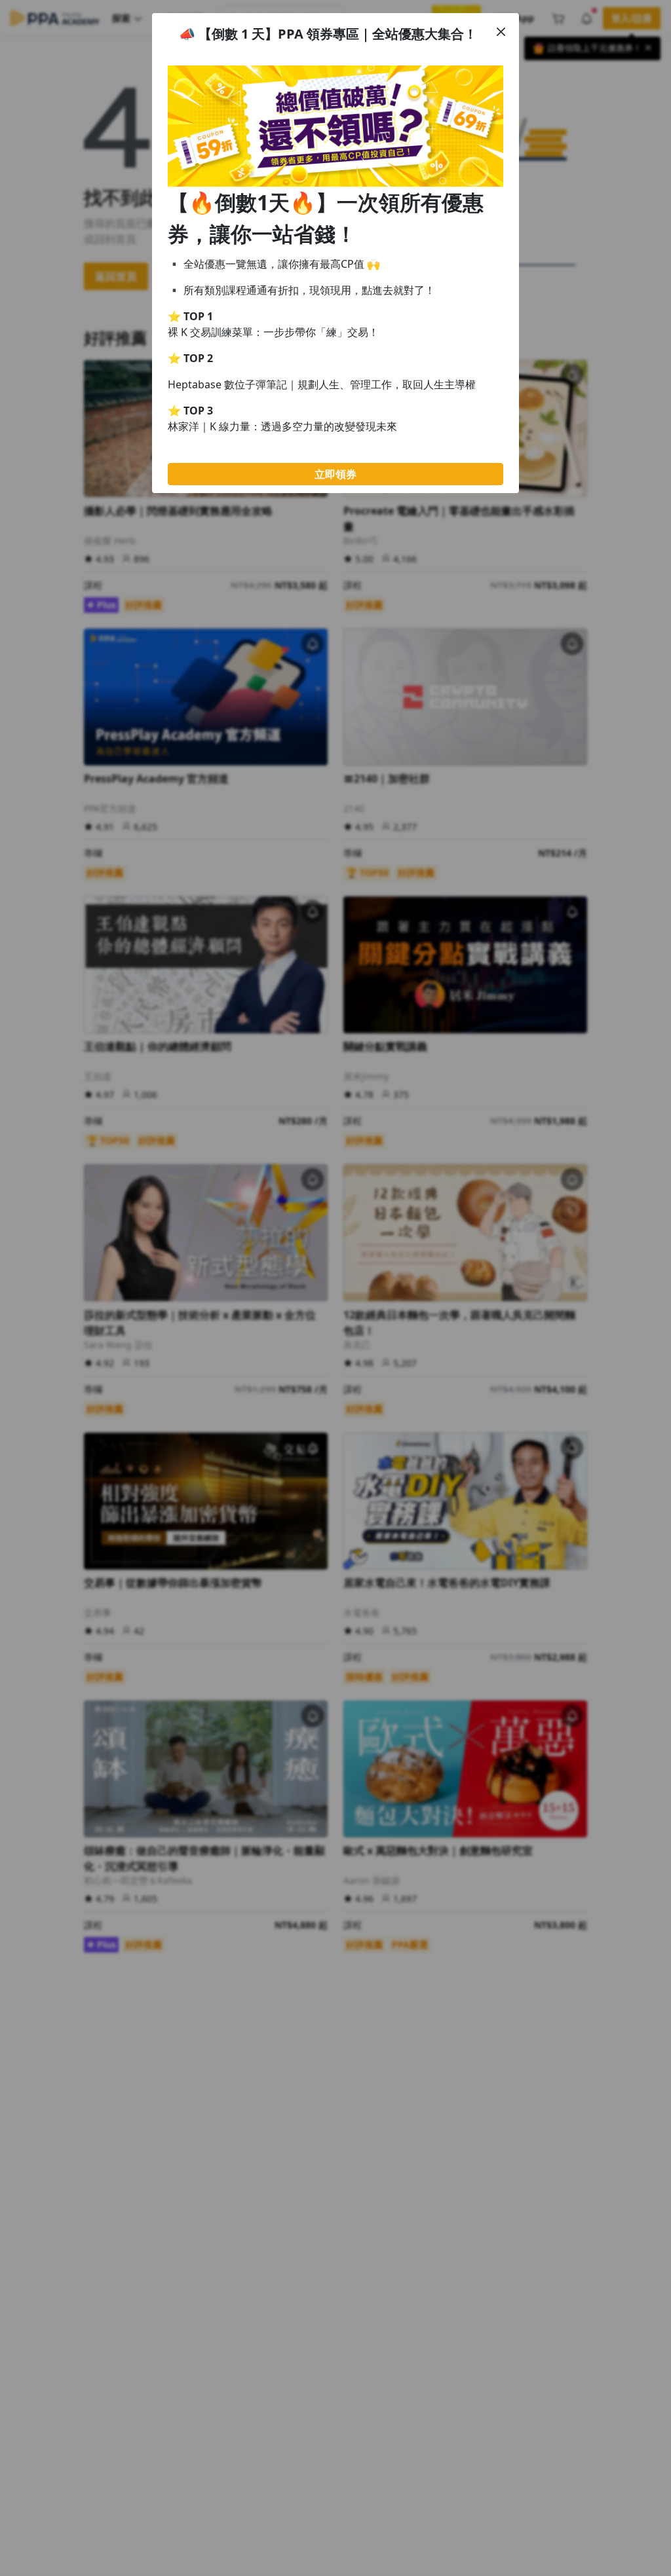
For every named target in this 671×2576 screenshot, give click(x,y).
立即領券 (335, 474)
